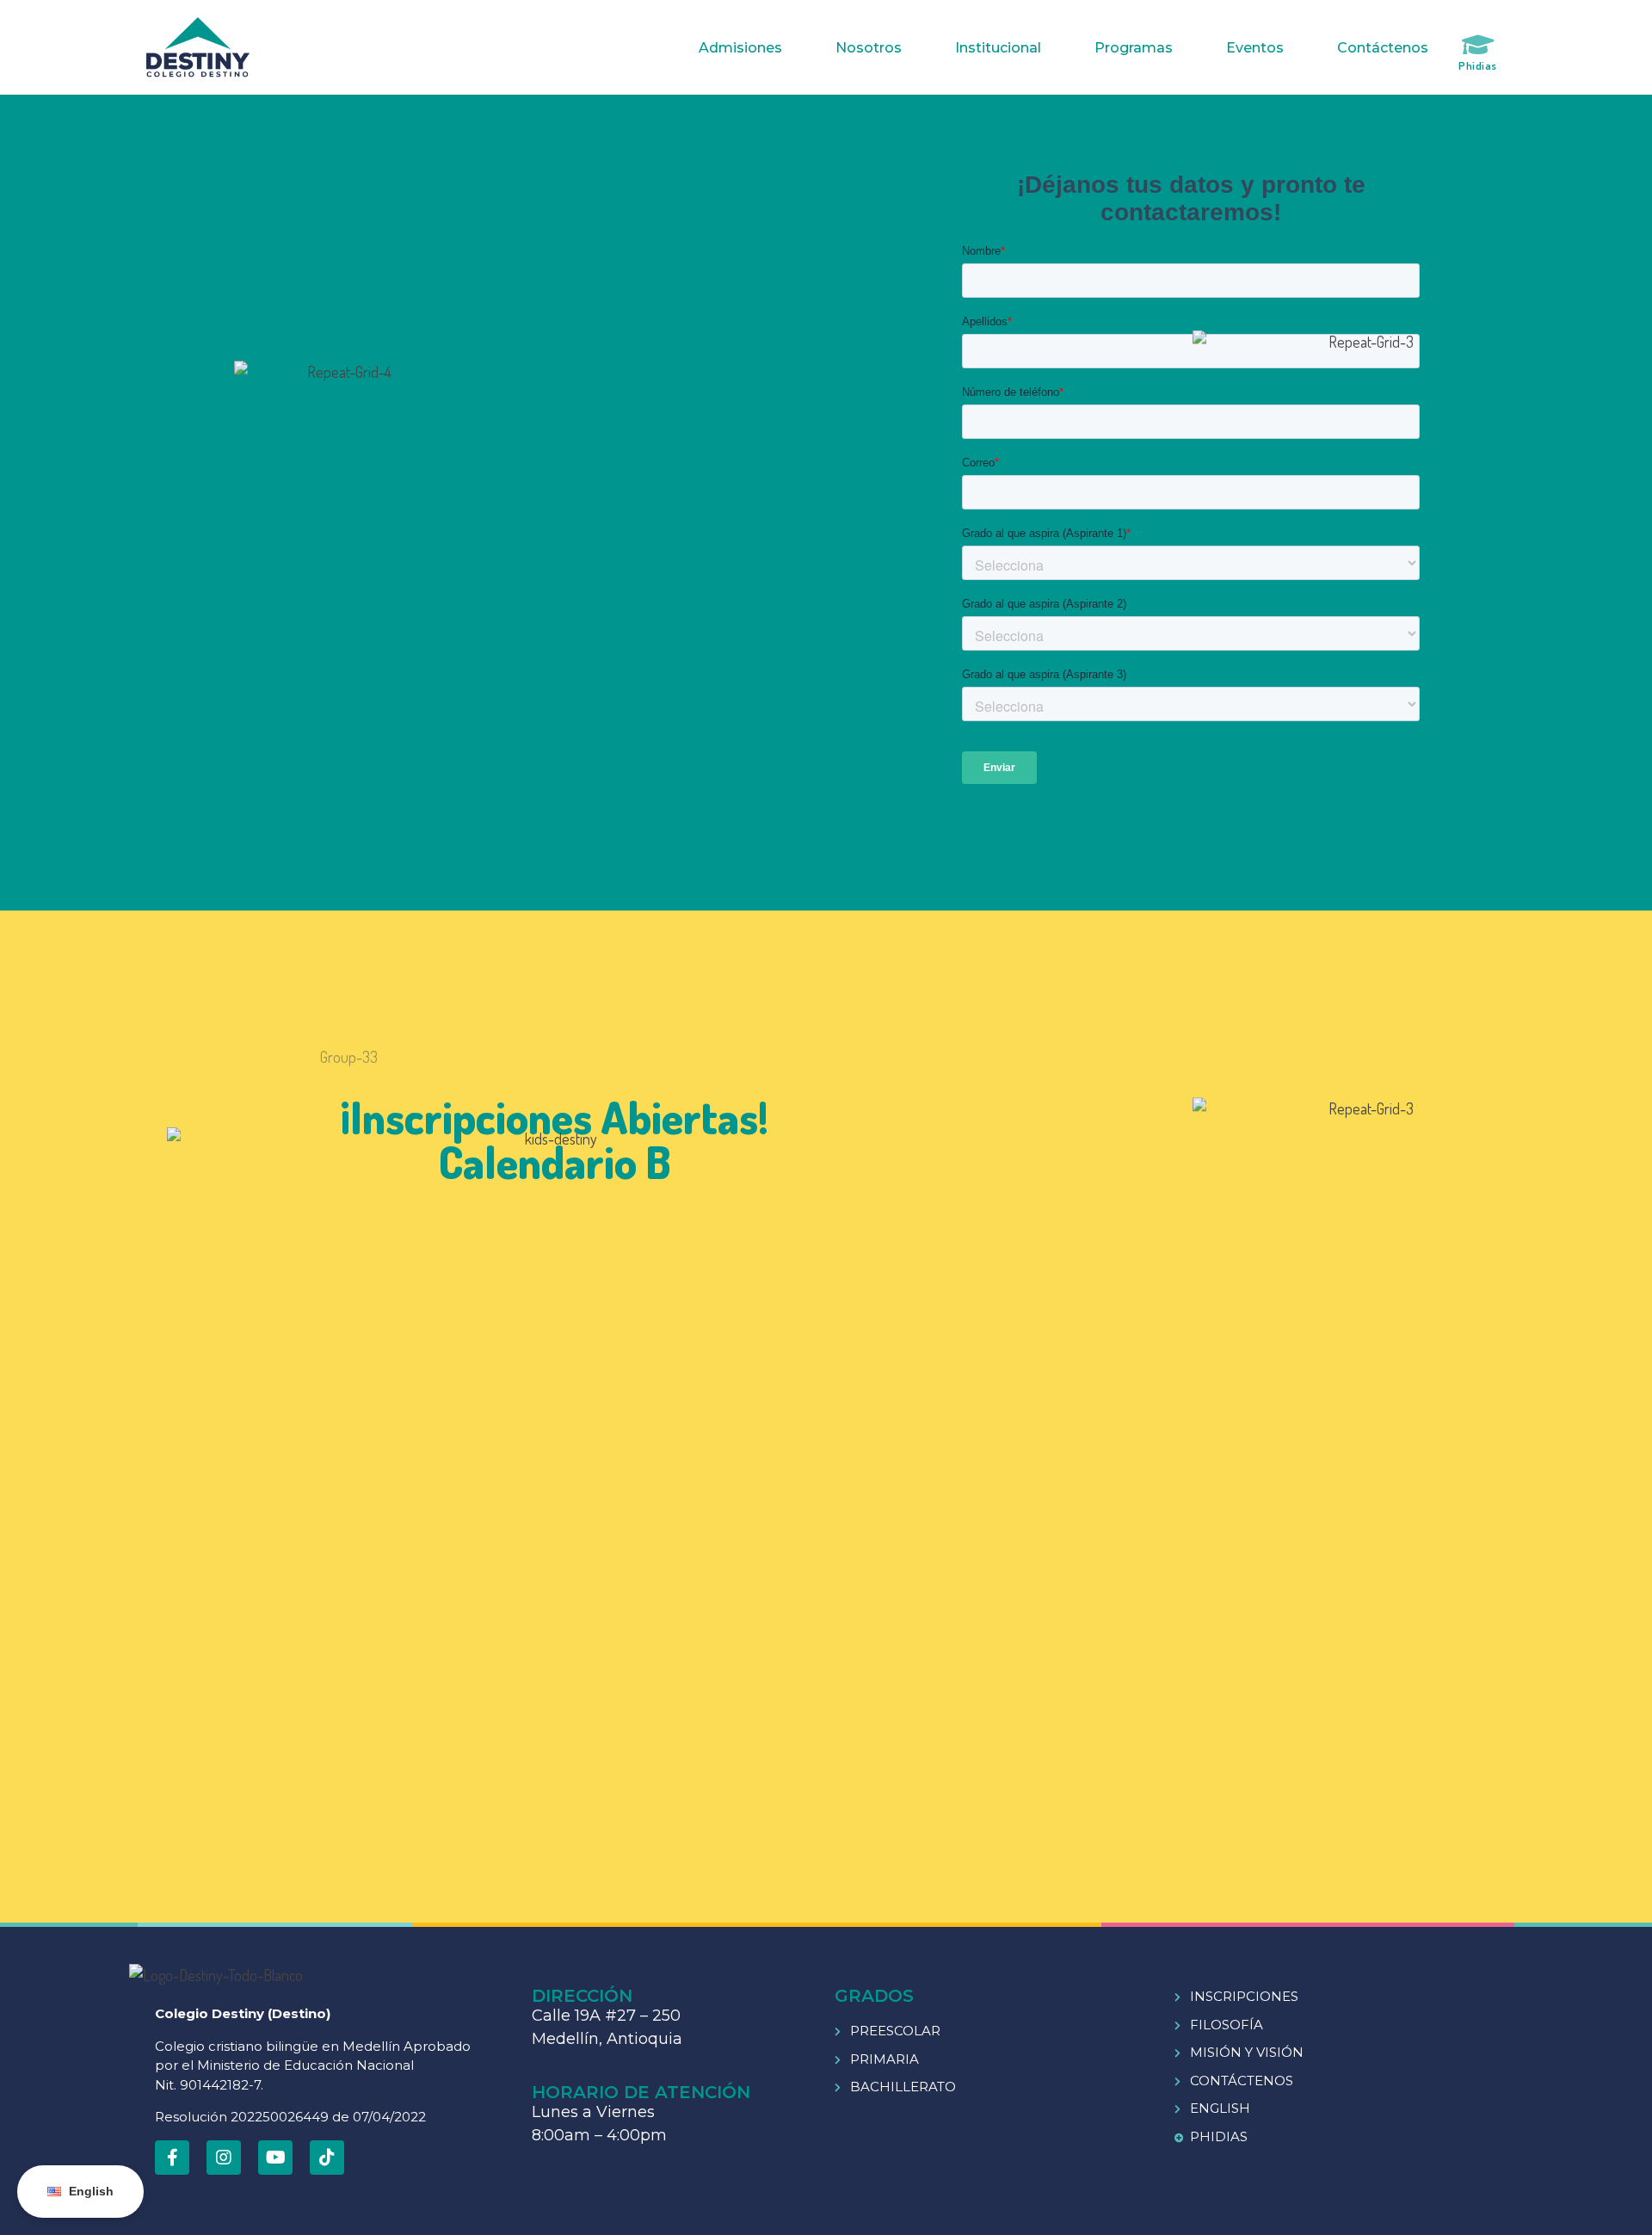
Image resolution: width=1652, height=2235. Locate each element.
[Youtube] (275, 2158)
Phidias (1478, 65)
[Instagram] (224, 2158)
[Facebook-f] (172, 2158)
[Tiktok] (327, 2158)
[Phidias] (1478, 45)
